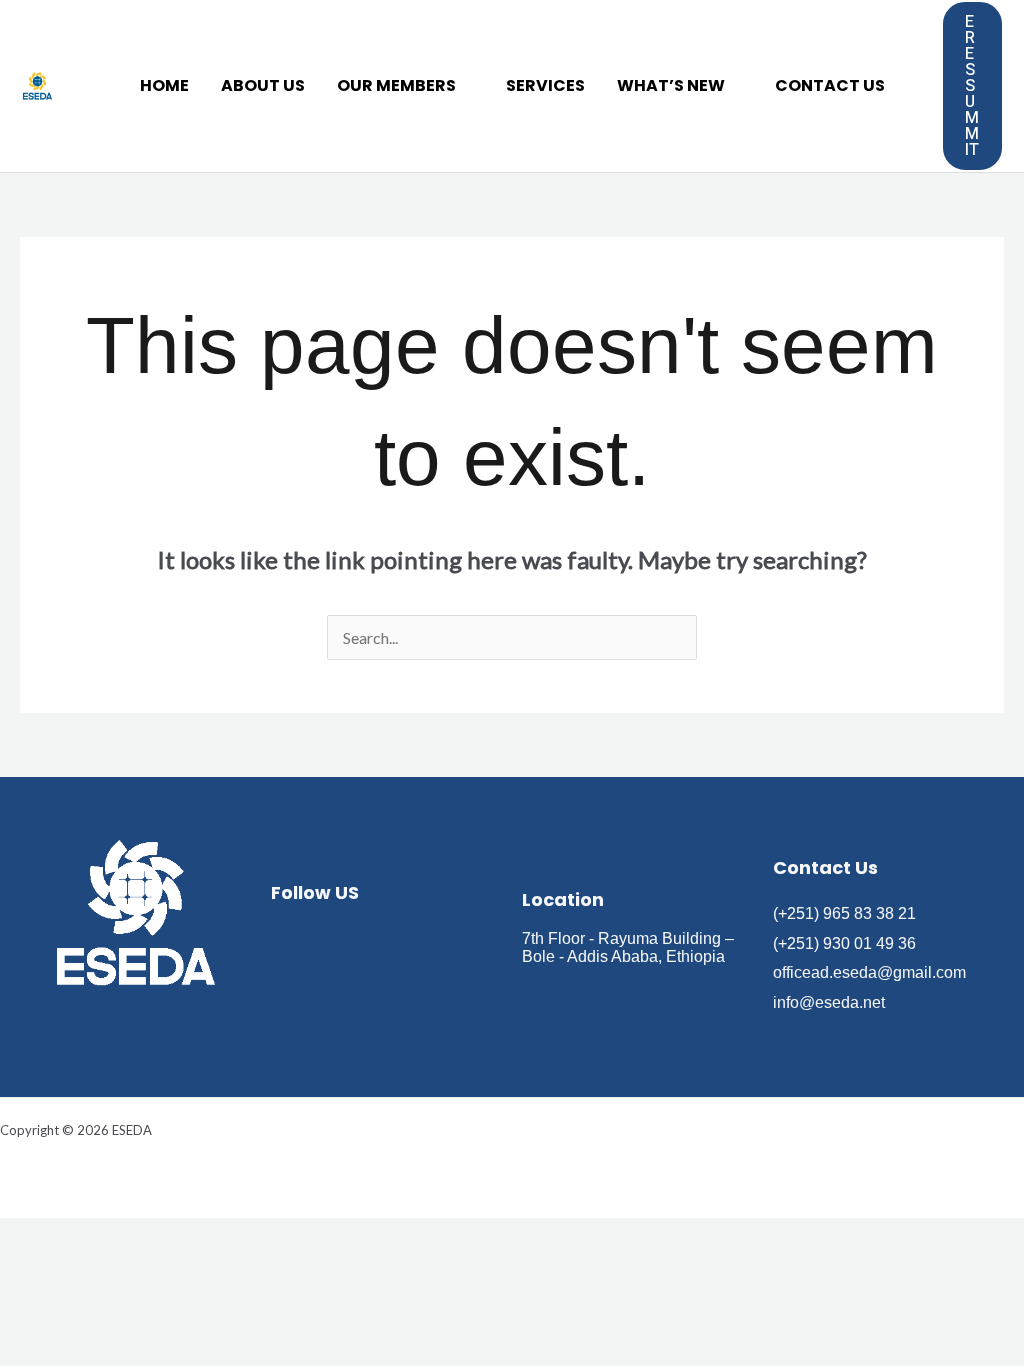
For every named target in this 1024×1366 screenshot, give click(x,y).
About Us (263, 85)
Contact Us (830, 85)
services (545, 85)
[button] (973, 86)
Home (164, 85)
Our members (396, 85)
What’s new (671, 85)
